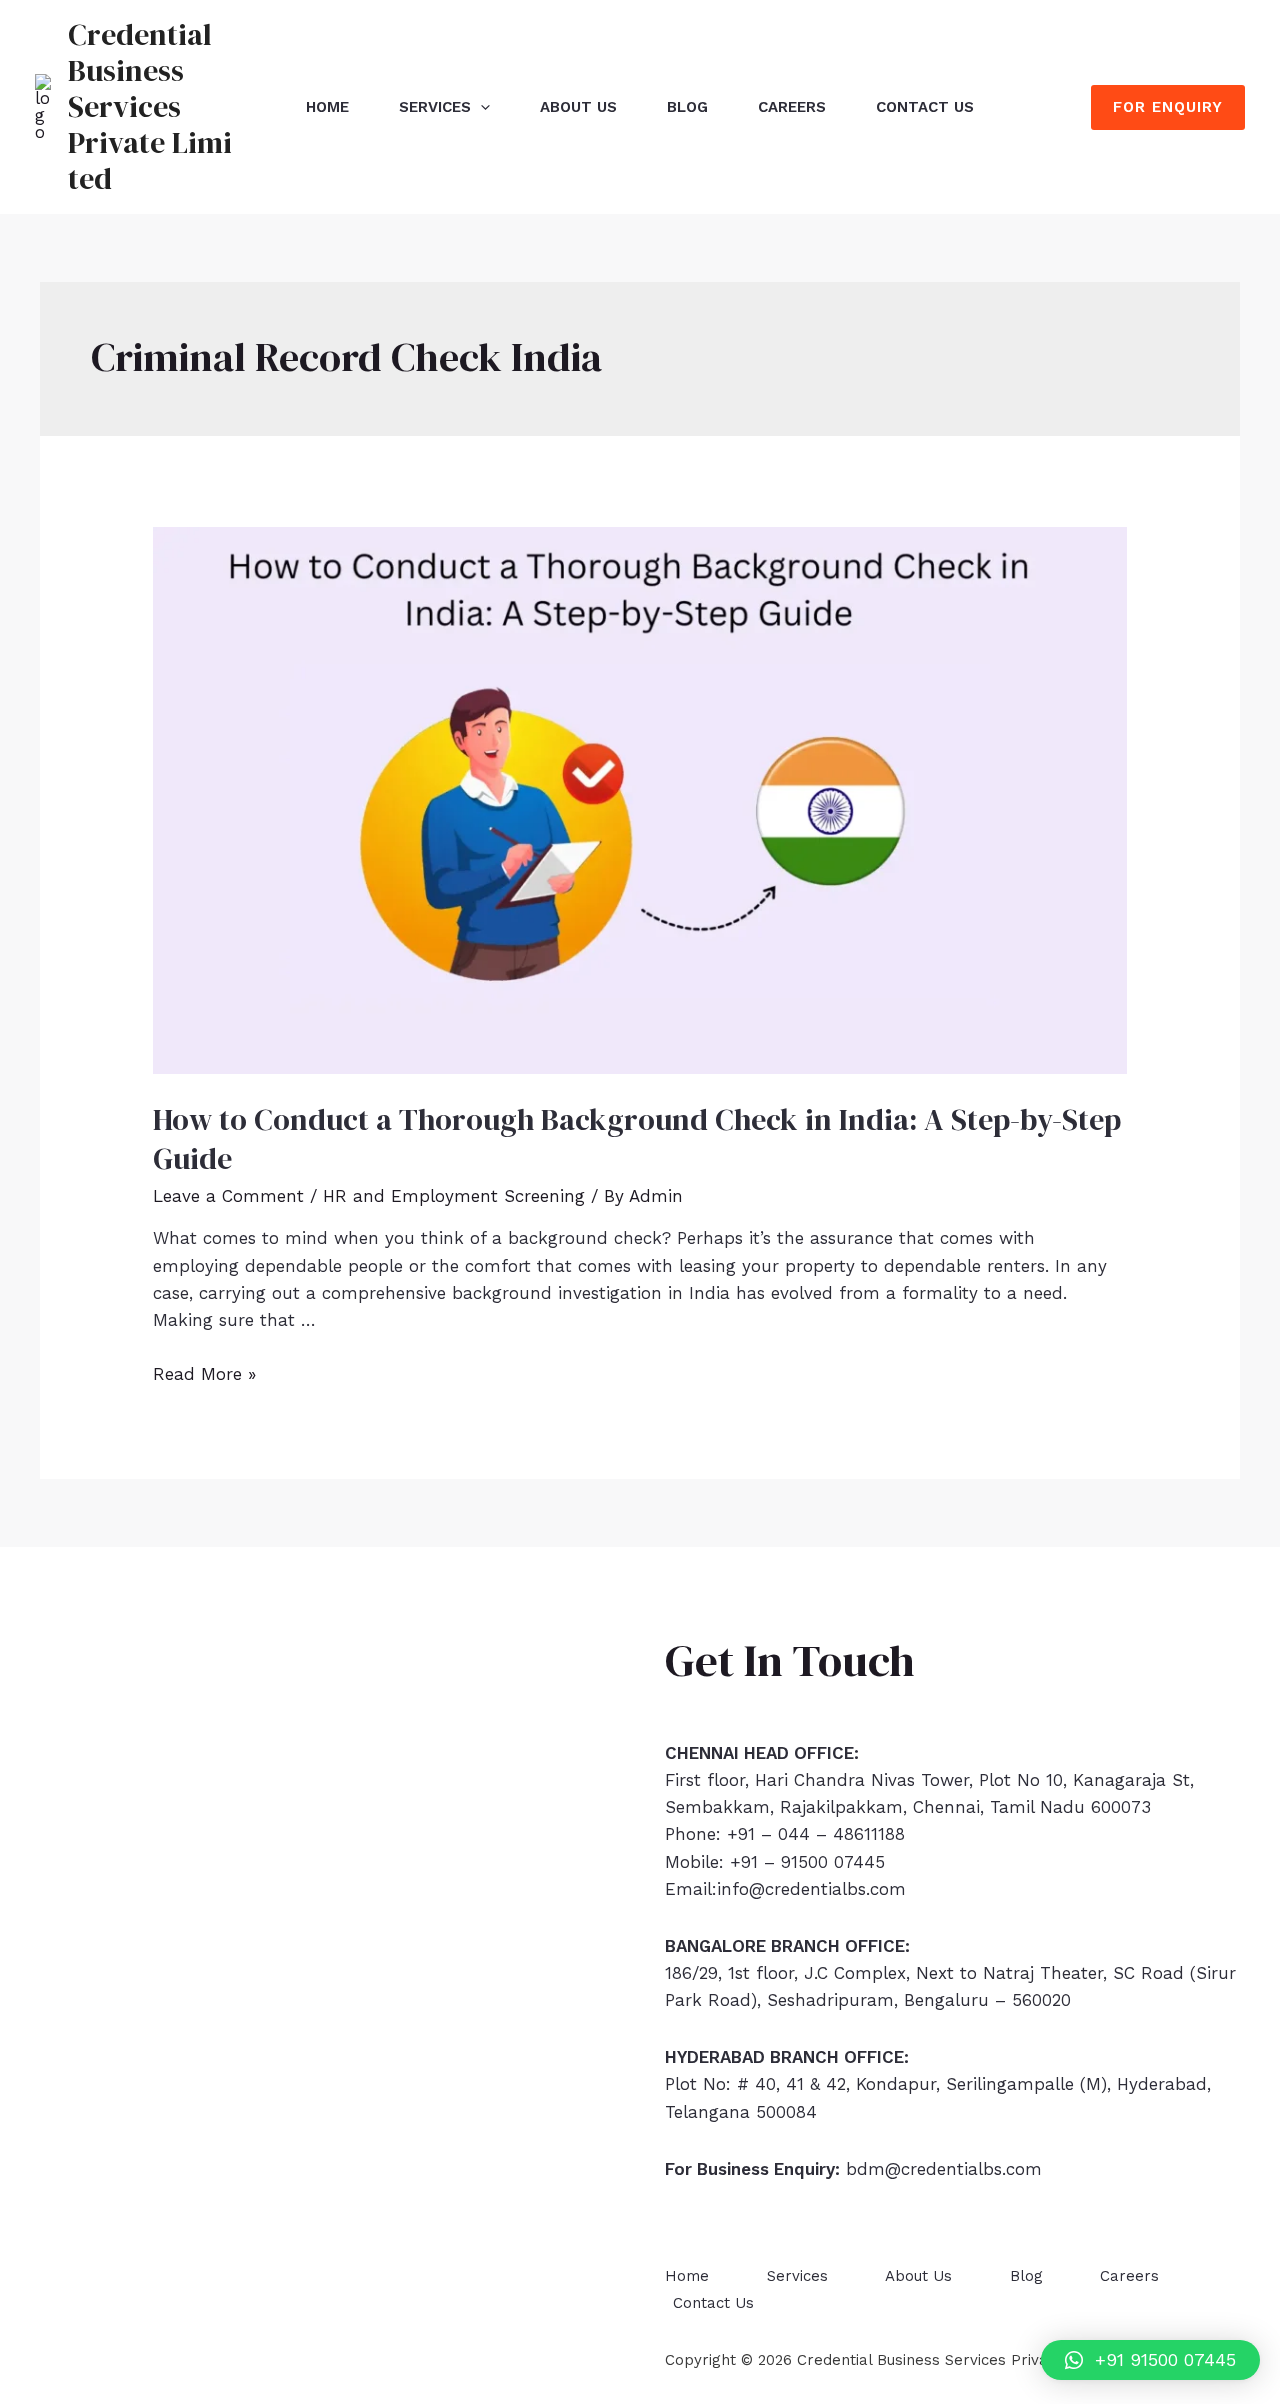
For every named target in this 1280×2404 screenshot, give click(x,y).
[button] (1150, 2360)
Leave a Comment (228, 1196)
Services (435, 107)
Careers (792, 107)
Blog (687, 107)
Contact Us (925, 107)
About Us (578, 107)
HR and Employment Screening (454, 1196)
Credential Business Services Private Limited (150, 106)
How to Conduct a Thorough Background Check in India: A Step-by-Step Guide (637, 1139)
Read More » (204, 1374)
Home (327, 107)
